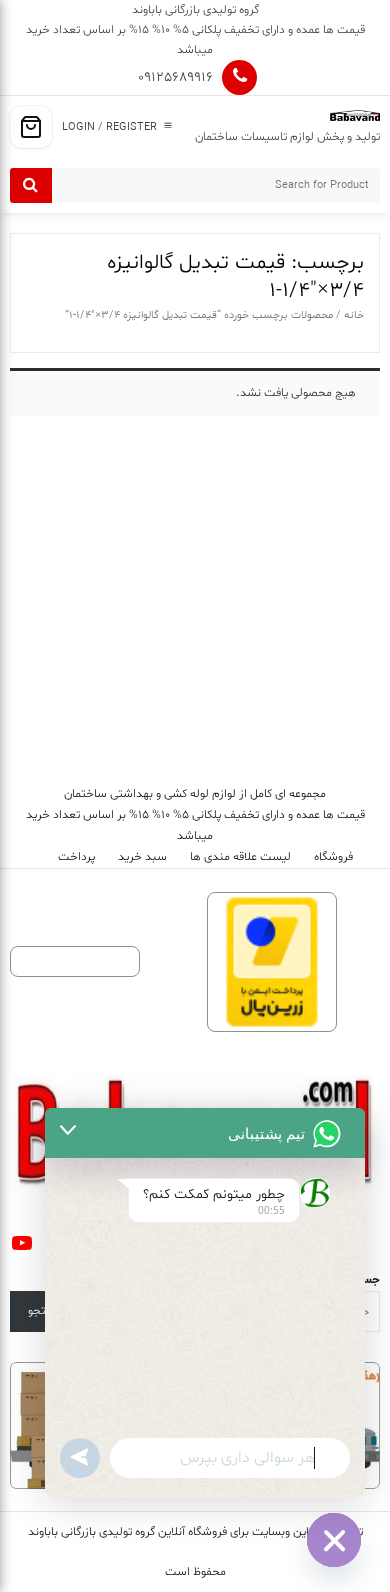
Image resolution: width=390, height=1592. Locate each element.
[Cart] (31, 127)
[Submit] (31, 185)
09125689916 (175, 77)
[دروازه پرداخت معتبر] (272, 962)
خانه (354, 315)
